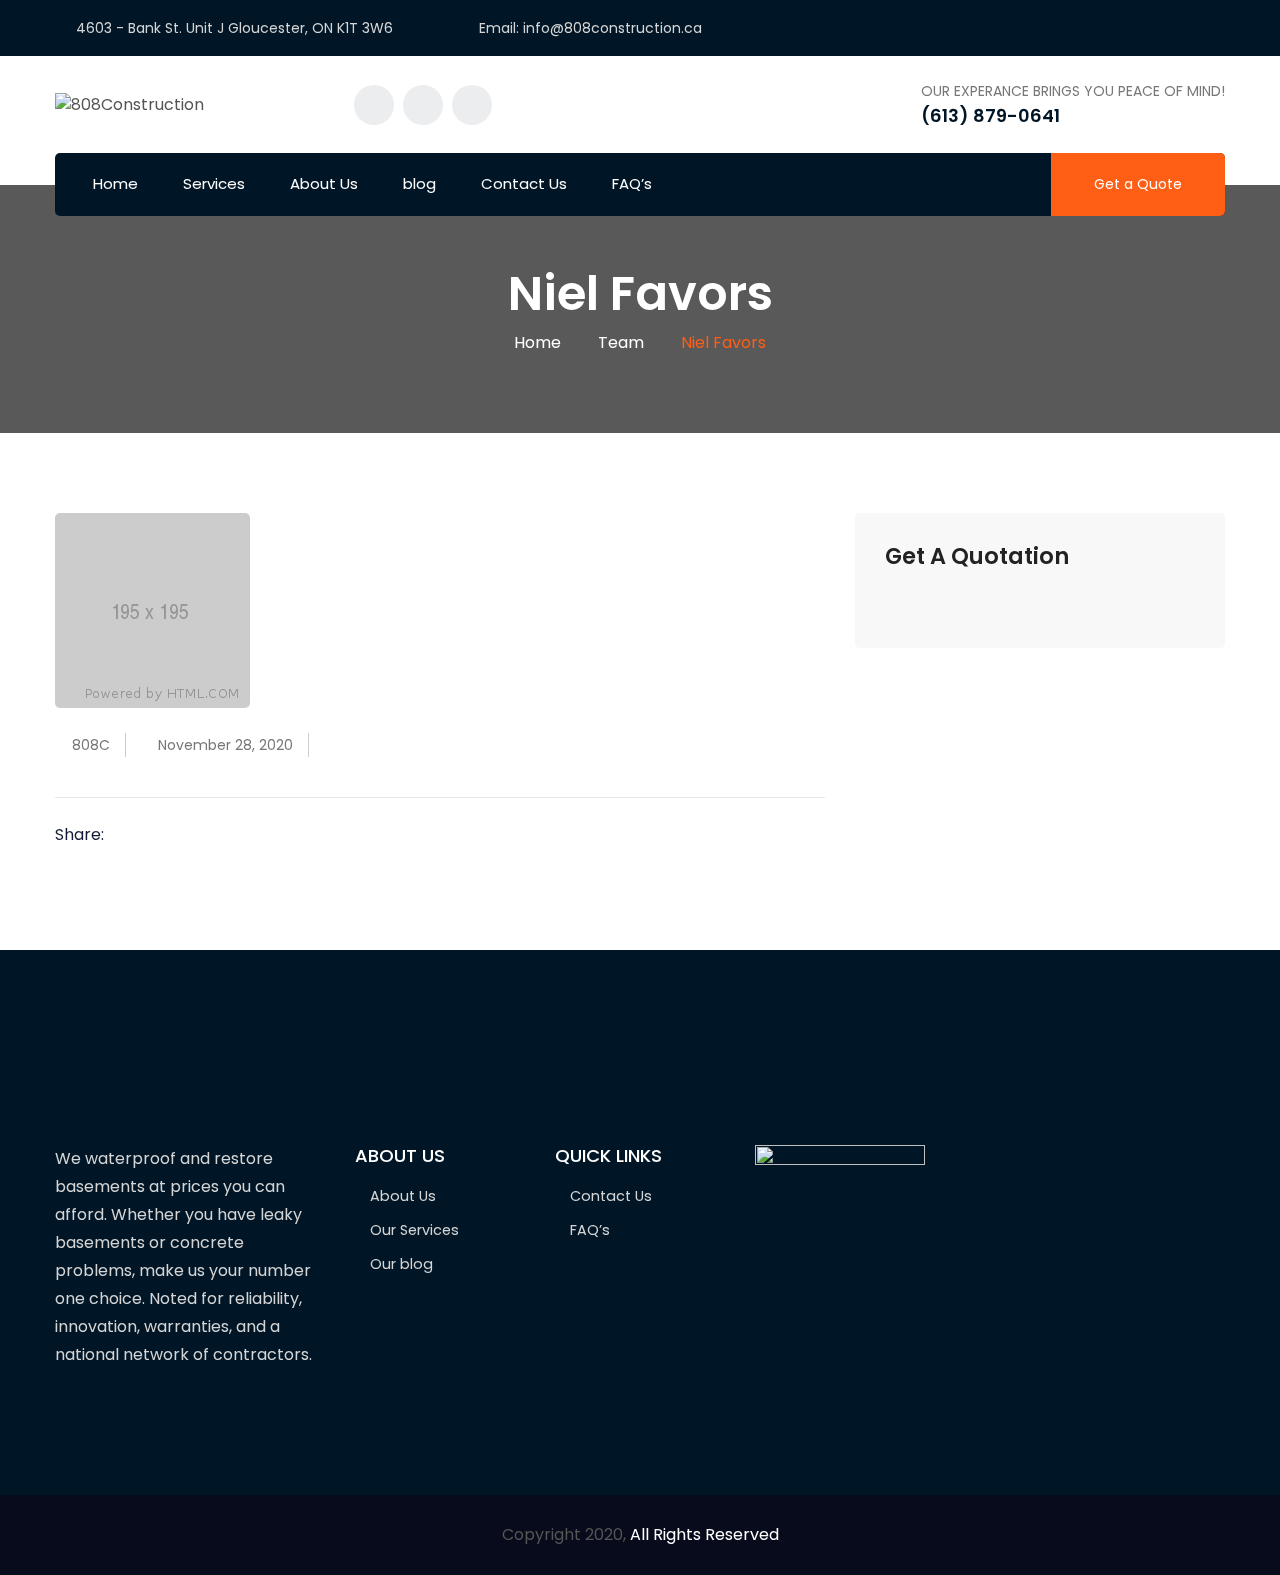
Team (621, 342)
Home (115, 183)
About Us (324, 183)
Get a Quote (1138, 184)
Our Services (414, 1230)
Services (214, 183)
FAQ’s (632, 183)
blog (419, 183)
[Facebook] (130, 836)
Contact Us (524, 183)
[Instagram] (106, 1417)
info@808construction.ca (612, 28)
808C (91, 745)
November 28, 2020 (225, 745)
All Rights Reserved (704, 1534)
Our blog (401, 1264)
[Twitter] (159, 836)
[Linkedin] (188, 836)
